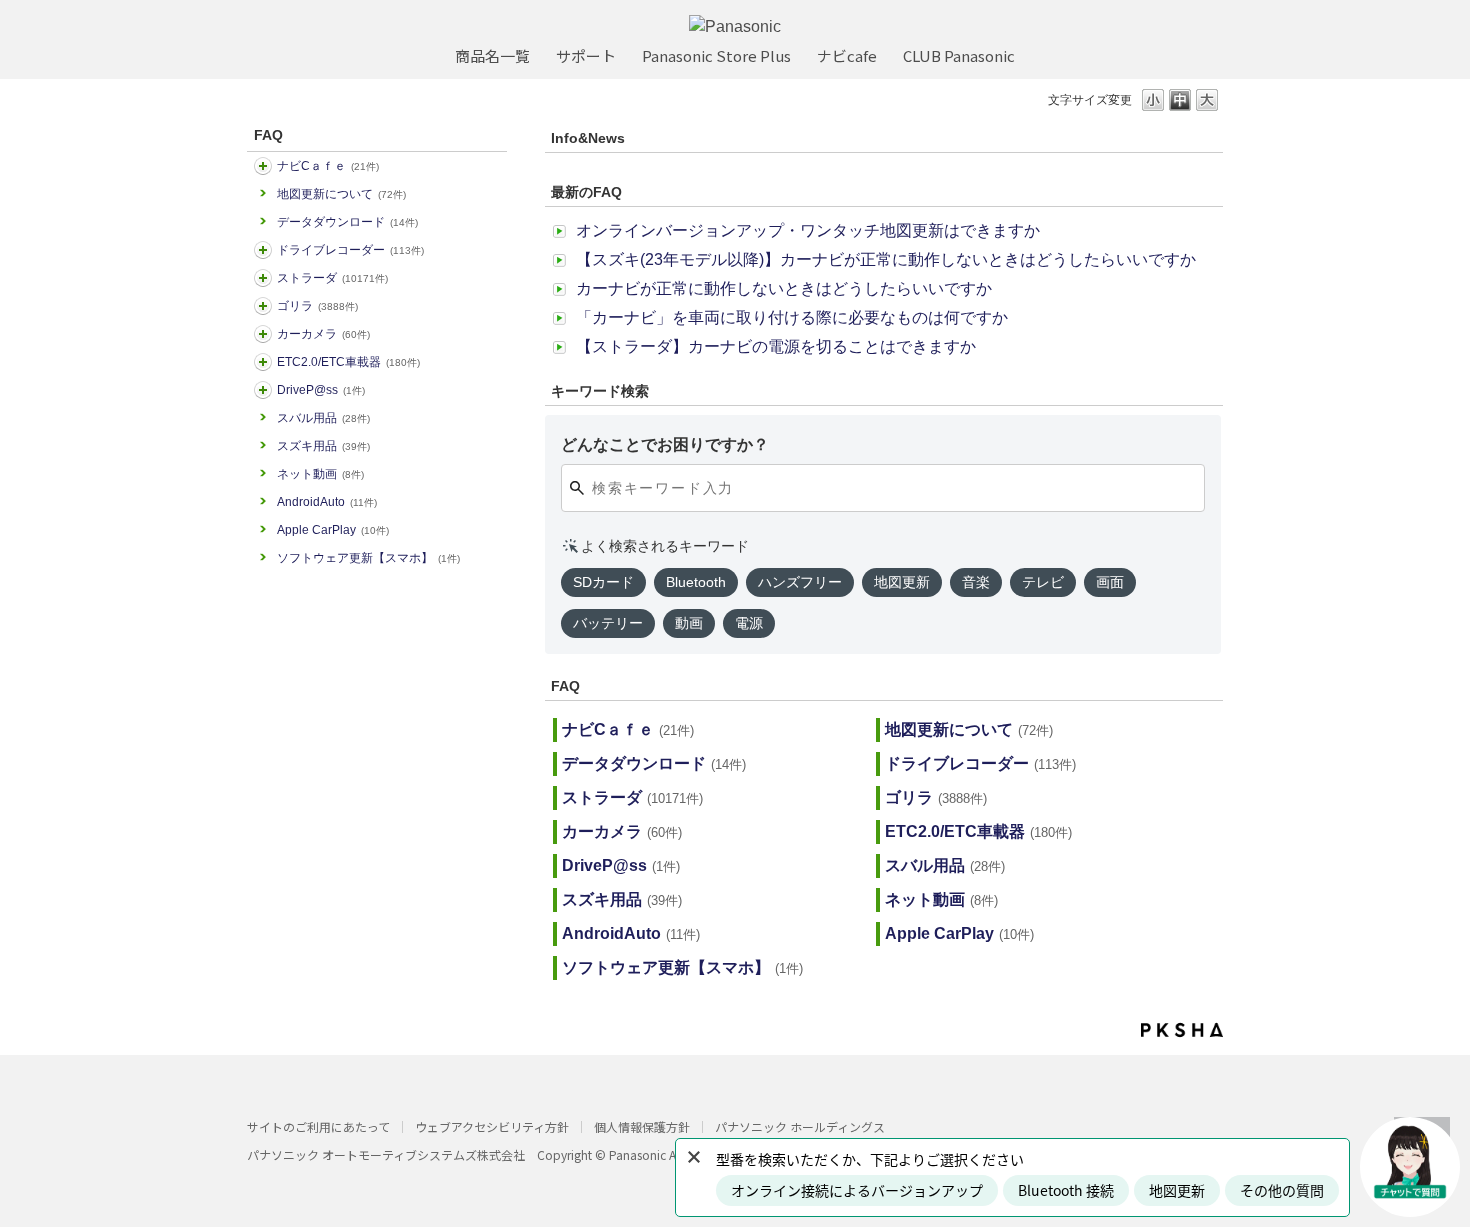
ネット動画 (320, 474)
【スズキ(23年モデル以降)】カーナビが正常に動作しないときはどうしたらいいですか (886, 259)
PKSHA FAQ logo (1182, 1030)
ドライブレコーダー (350, 250)
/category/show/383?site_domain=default (263, 306)
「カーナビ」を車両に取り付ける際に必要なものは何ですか (792, 317)
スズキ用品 (323, 446)
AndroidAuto (327, 502)
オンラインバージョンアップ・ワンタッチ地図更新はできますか (808, 230)
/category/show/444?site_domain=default (263, 362)
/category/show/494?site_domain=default (263, 334)
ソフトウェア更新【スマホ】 (368, 558)
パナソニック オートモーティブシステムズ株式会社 (386, 1154)
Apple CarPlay (333, 530)
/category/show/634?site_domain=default (263, 250)
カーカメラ (323, 334)
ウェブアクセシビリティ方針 (492, 1126)
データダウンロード (347, 222)
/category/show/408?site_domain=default (263, 166)
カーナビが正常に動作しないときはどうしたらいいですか (784, 288)
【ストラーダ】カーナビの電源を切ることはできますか (776, 346)
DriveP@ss (321, 390)
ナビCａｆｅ (328, 166)
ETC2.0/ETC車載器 (348, 362)
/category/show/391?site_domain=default (263, 278)
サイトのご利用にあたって (318, 1126)
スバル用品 (323, 418)
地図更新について (341, 194)
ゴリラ (317, 306)
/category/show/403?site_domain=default (263, 390)
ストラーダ (332, 278)
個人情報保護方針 (642, 1126)
